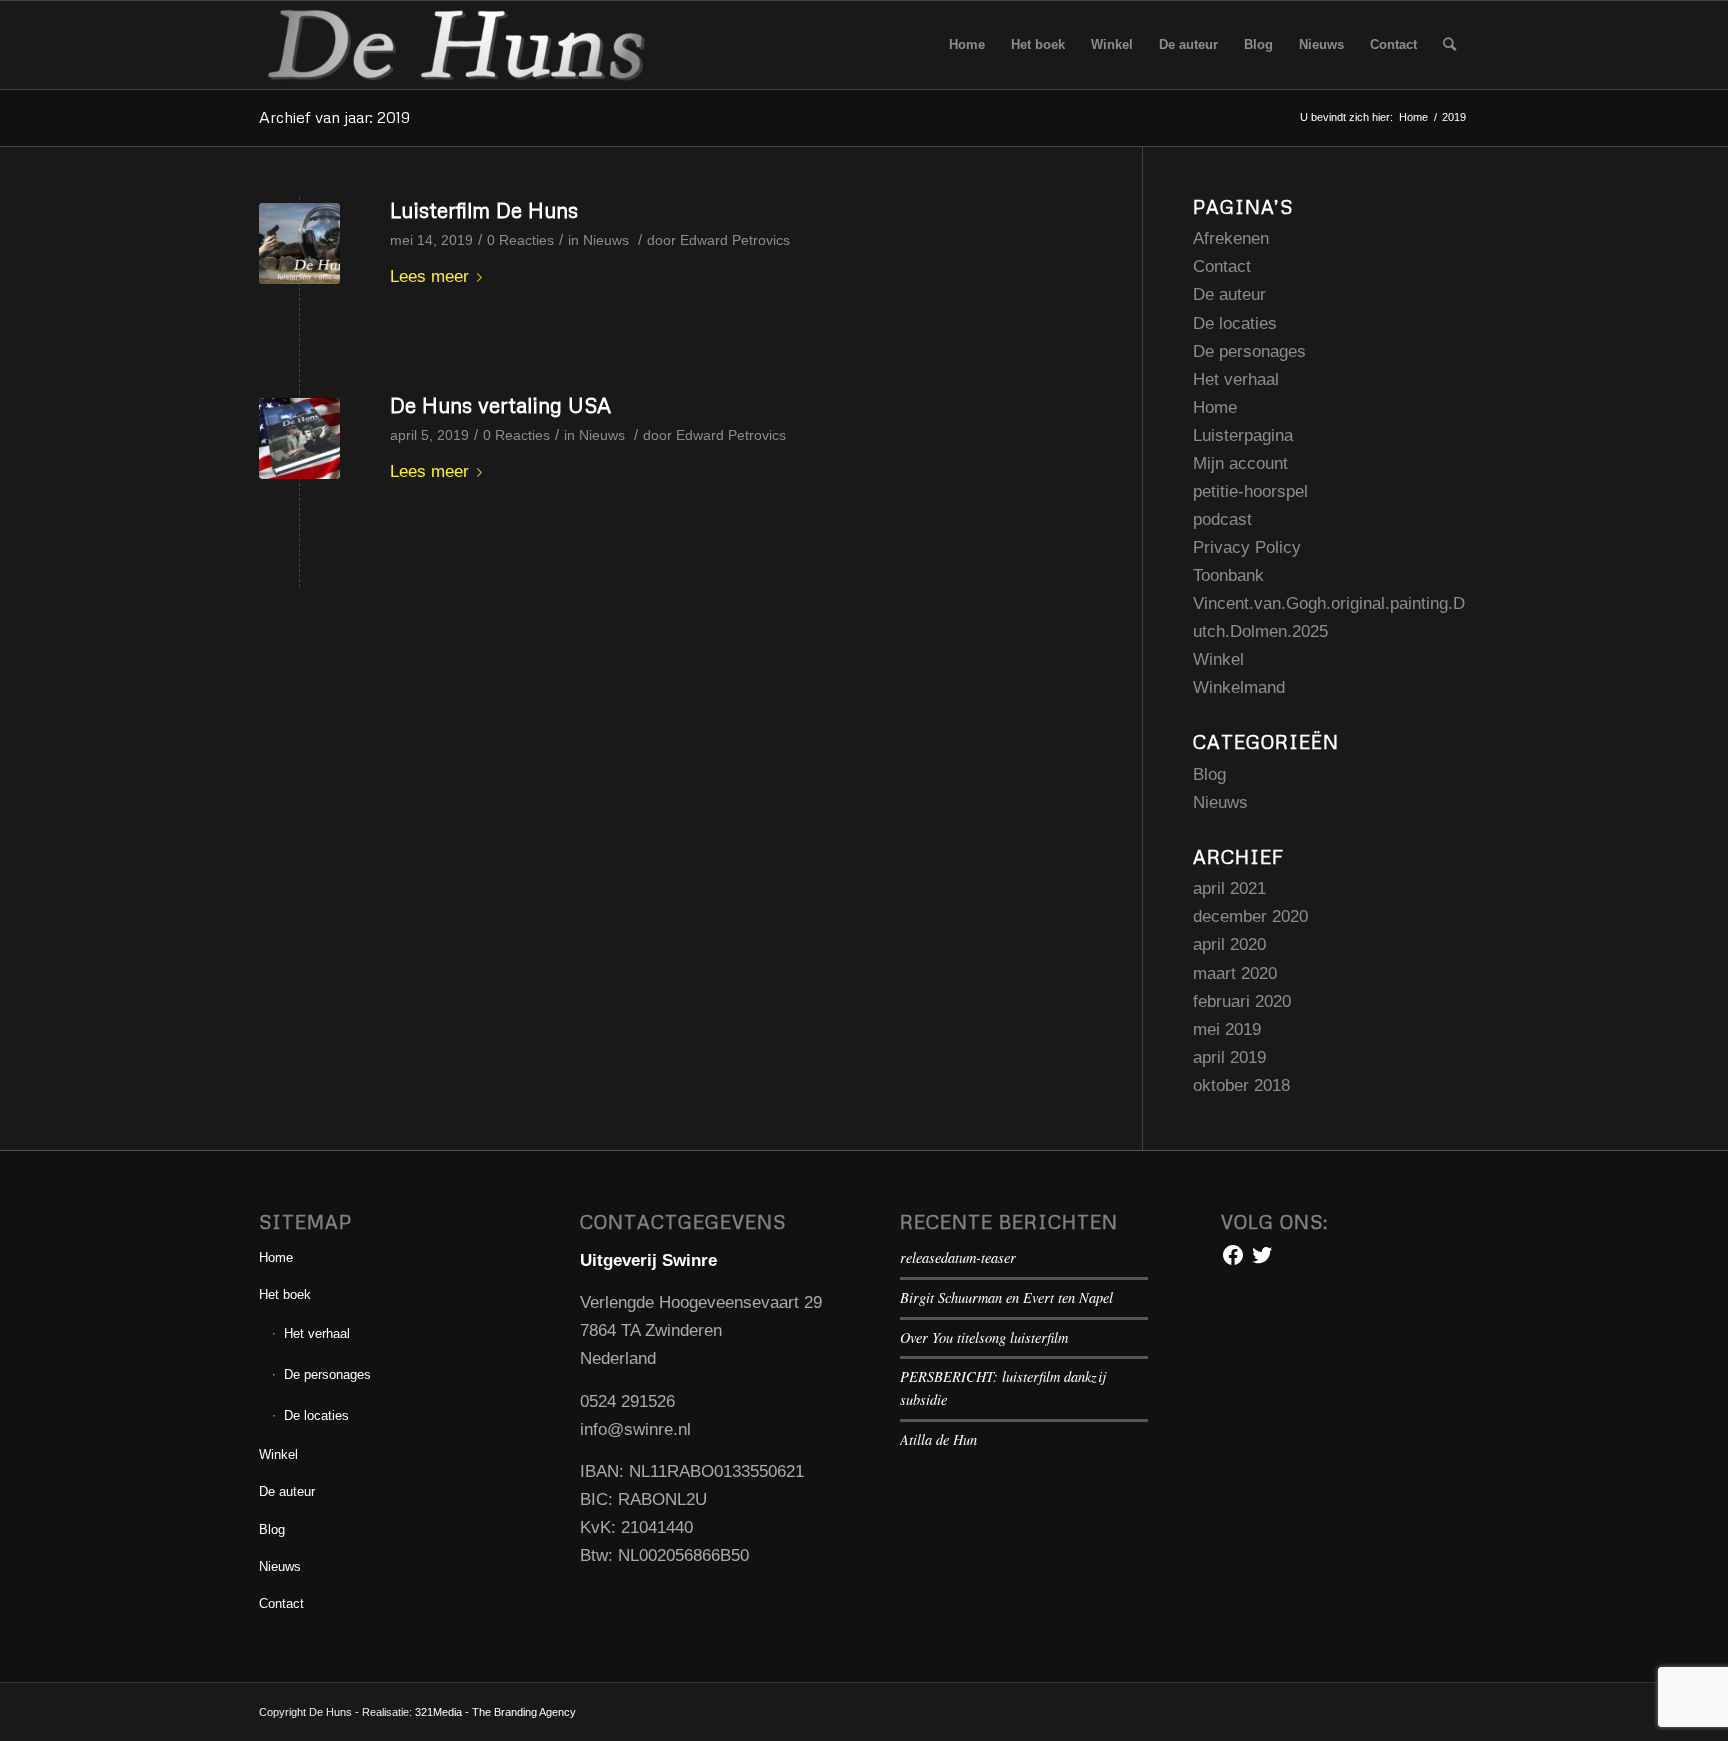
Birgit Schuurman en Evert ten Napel (1006, 1297)
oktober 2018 (1241, 1085)
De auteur (1229, 294)
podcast (1222, 519)
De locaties (1235, 323)
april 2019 (1229, 1057)
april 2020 (1229, 944)
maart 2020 (1235, 973)
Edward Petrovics (735, 240)
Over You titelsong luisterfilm (984, 1337)
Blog (1209, 774)
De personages (1249, 351)
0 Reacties (520, 240)
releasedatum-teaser (958, 1257)
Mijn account (1240, 463)
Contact (1222, 266)
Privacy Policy (1247, 547)
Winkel (1218, 659)
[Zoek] (1449, 45)
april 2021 (1229, 888)
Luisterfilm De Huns (484, 210)
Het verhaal (1236, 379)
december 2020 (1250, 916)
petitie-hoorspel (1250, 491)
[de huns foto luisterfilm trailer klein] (299, 243)
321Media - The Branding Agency (495, 1712)
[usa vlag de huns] (299, 438)
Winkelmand (1239, 687)
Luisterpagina (1243, 435)
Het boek (285, 1294)
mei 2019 (1227, 1029)
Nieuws (606, 240)
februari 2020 (1242, 1001)
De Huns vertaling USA (500, 405)
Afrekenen (1231, 238)
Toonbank (1228, 575)
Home (1215, 407)
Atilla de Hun (938, 1439)
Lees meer (429, 276)
